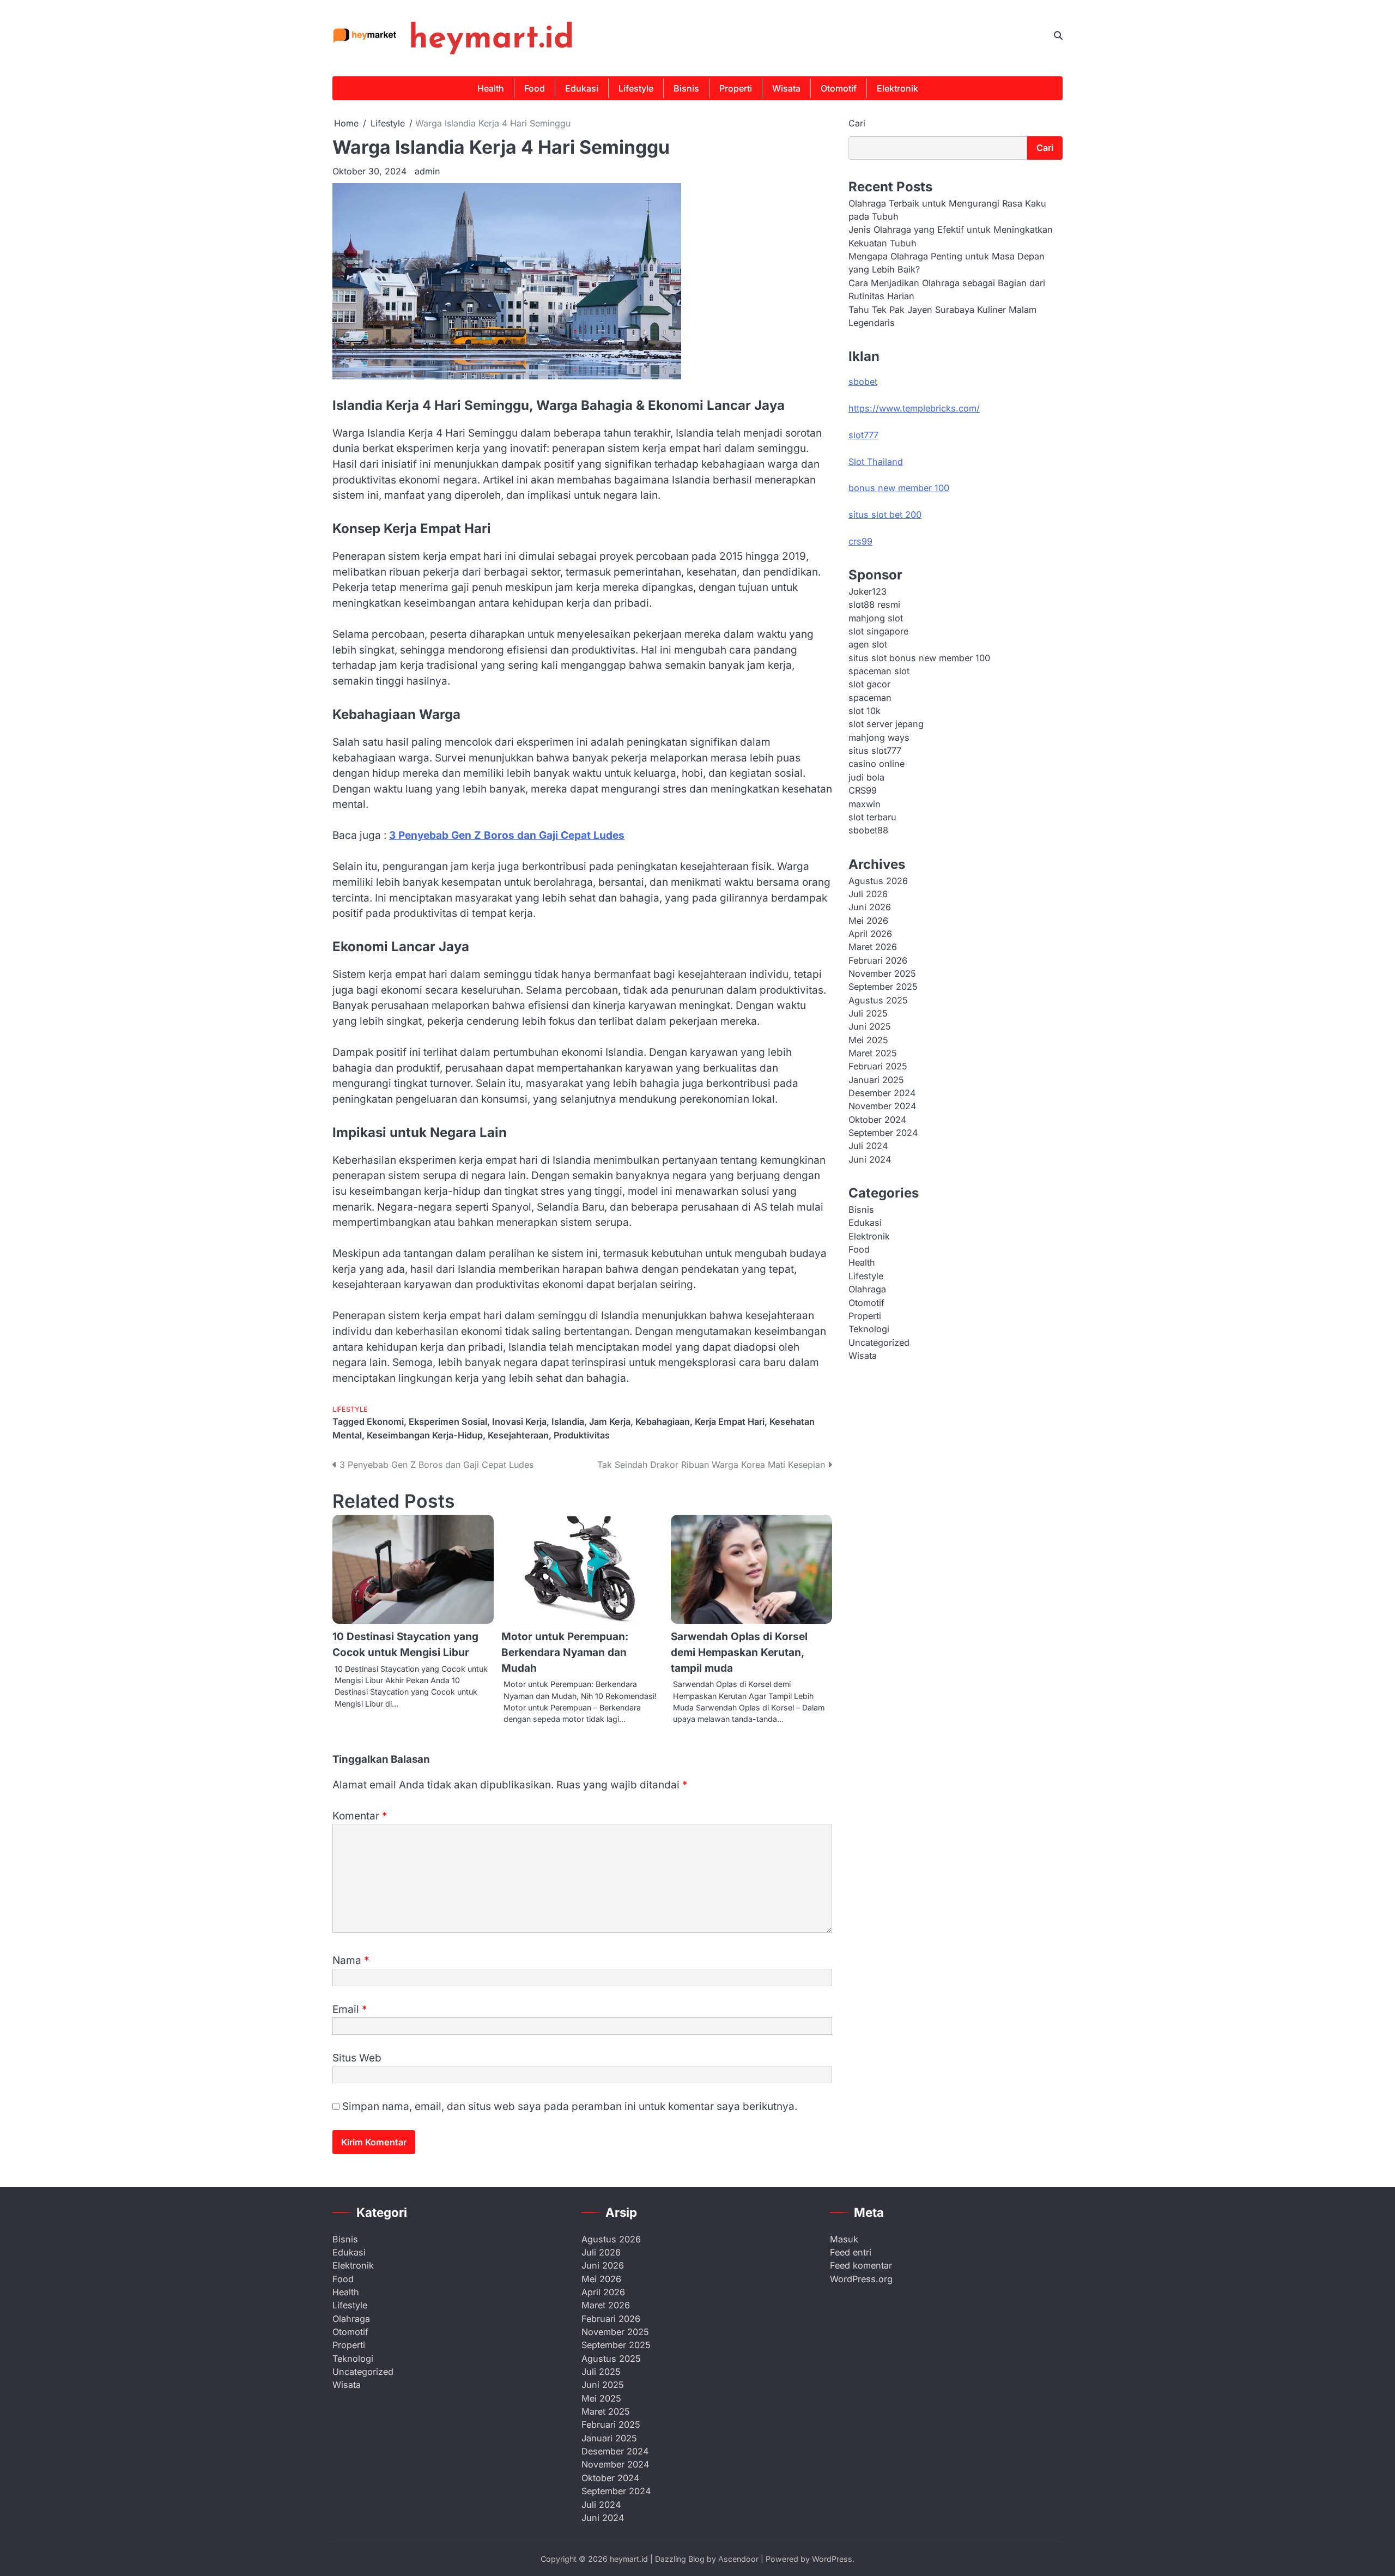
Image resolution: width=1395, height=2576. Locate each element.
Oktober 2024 (877, 1119)
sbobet (863, 382)
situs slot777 (875, 751)
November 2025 (882, 973)
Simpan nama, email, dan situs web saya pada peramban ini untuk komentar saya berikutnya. (570, 2106)
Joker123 (868, 591)
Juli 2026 (868, 893)
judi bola (866, 777)
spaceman (870, 697)
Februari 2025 (878, 1066)
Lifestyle (636, 88)
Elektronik (897, 88)
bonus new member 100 (899, 488)
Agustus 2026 (878, 880)
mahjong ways (879, 737)
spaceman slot (879, 671)
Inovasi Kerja (519, 1422)
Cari (857, 123)
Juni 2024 (870, 1159)
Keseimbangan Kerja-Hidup (425, 1435)
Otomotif (839, 88)
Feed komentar (861, 2265)
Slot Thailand (876, 461)
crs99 (860, 541)
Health (491, 88)
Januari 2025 (876, 1079)
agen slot (868, 644)
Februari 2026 (878, 960)
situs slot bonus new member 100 (919, 657)
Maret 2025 (873, 1053)
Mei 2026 (868, 920)
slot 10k (865, 711)
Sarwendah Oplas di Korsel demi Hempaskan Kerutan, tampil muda (739, 1652)
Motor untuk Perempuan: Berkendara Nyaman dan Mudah (565, 1652)
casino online (877, 764)
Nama (351, 1960)
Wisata (786, 88)
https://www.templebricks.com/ (914, 408)
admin (427, 171)
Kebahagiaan (663, 1422)
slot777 (863, 434)
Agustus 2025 (878, 1000)
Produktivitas (582, 1435)
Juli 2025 (868, 1013)
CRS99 (863, 790)
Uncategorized (879, 1342)
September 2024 (883, 1133)
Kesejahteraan (518, 1435)
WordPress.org (861, 2279)
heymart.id (491, 39)
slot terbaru (872, 817)
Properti (736, 88)
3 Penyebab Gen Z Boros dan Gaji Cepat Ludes (507, 835)
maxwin (865, 803)
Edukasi (582, 88)
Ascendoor (738, 2559)
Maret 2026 (873, 947)
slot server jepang (886, 724)
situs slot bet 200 (885, 515)
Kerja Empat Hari (730, 1422)
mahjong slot (876, 618)
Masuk (844, 2239)
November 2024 (882, 1106)
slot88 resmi (874, 604)
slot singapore (878, 631)
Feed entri (851, 2252)
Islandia (568, 1422)
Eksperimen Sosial (448, 1422)
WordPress (832, 2559)
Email (350, 2009)
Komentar (360, 1816)
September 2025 (883, 987)
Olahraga (867, 1289)
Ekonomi (385, 1422)
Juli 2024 (868, 1146)
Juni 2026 (870, 907)
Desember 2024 (882, 1093)
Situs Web (357, 2058)
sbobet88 (868, 830)
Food (535, 88)
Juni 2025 (870, 1026)
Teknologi (869, 1329)
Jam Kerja (610, 1422)
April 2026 (870, 933)
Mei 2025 (868, 1039)
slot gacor (869, 684)
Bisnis (686, 88)
